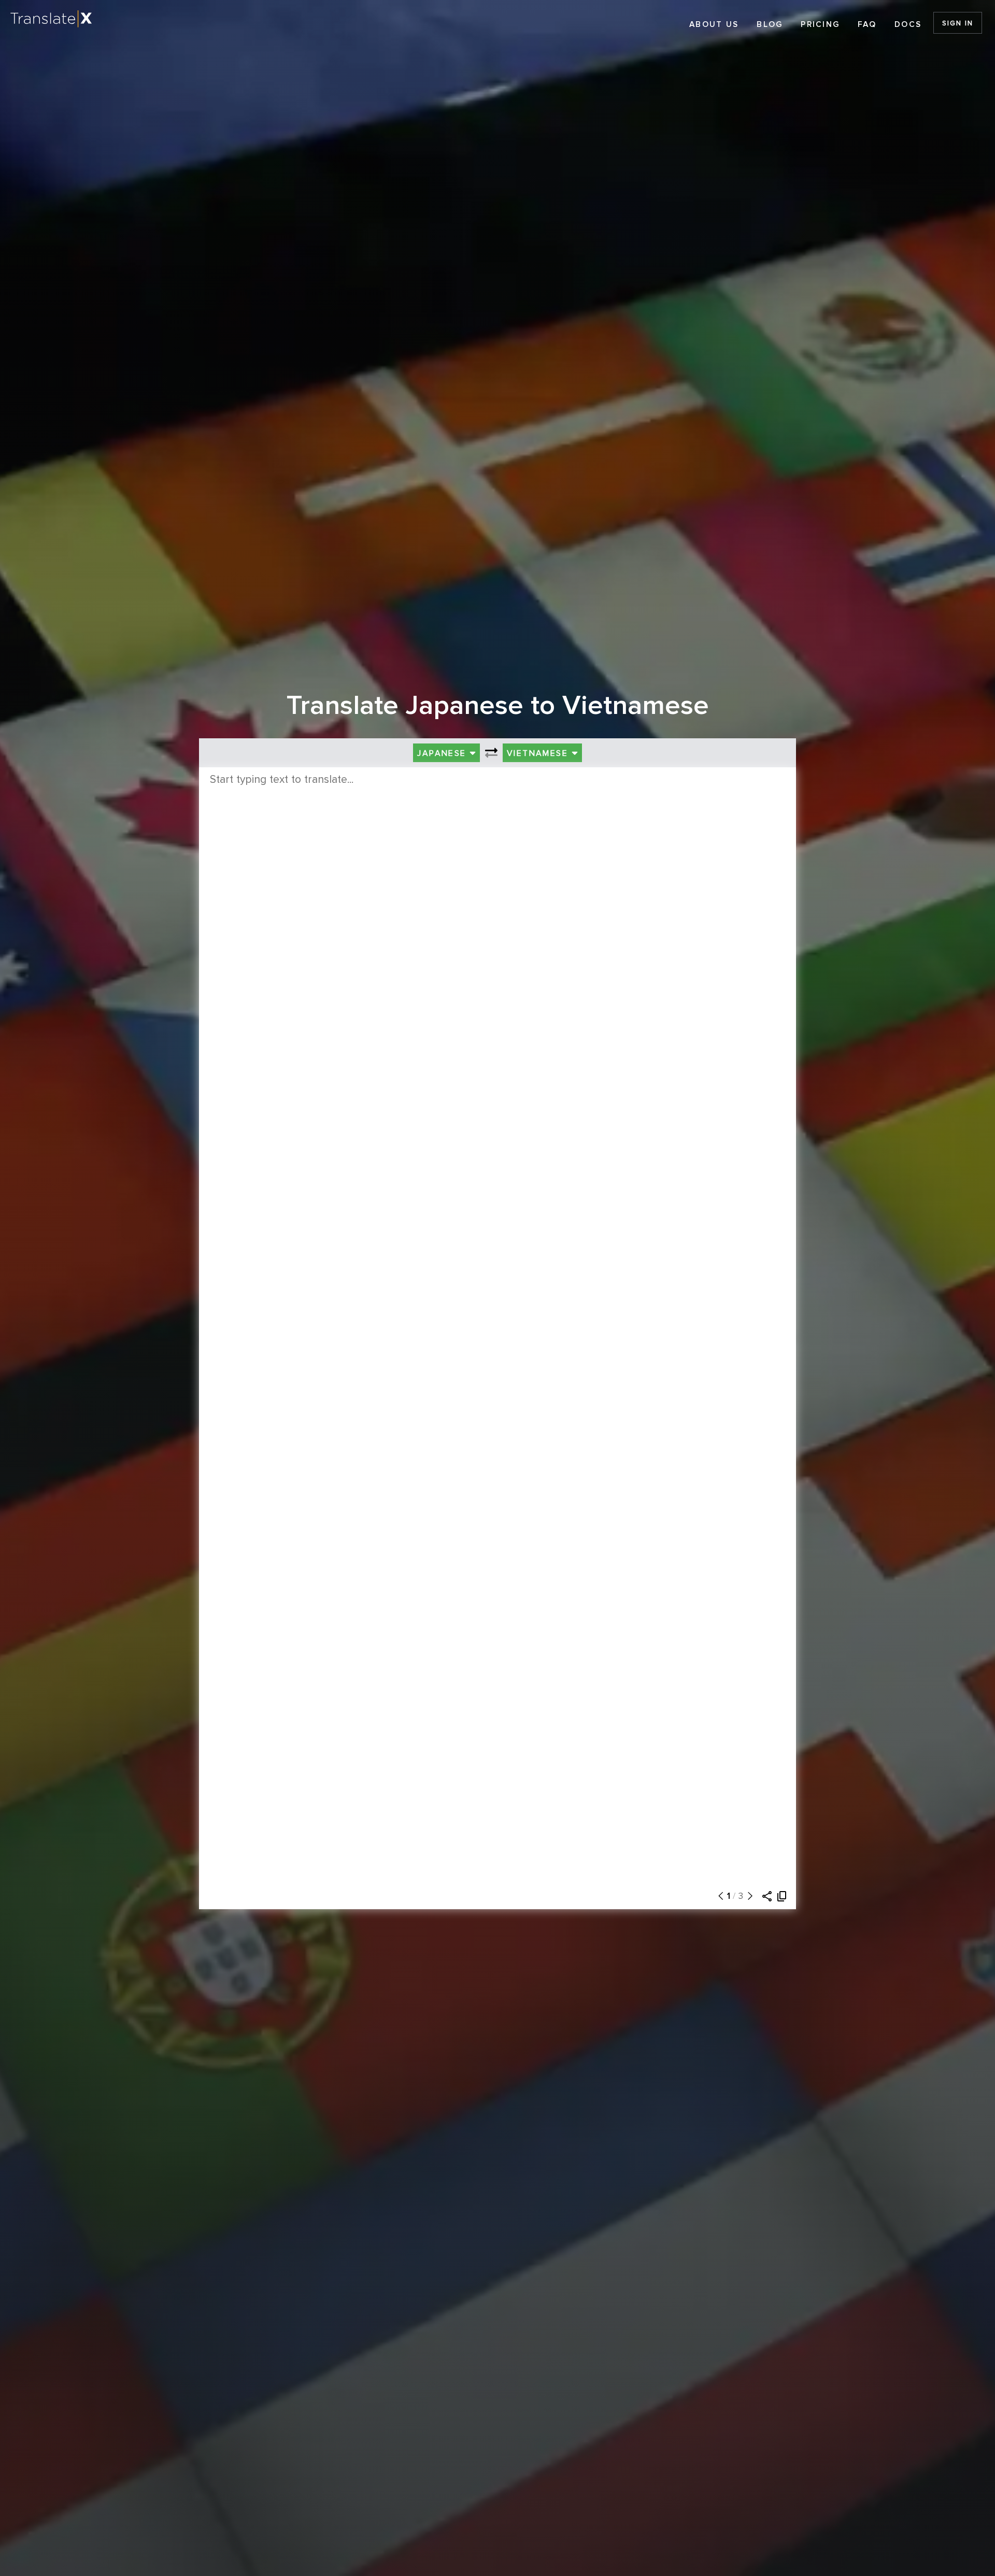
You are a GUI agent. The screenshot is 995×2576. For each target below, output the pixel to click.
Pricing (820, 25)
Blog (770, 25)
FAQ (867, 25)
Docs (908, 25)
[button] (718, 1896)
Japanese (443, 753)
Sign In (957, 23)
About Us (714, 25)
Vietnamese (539, 753)
